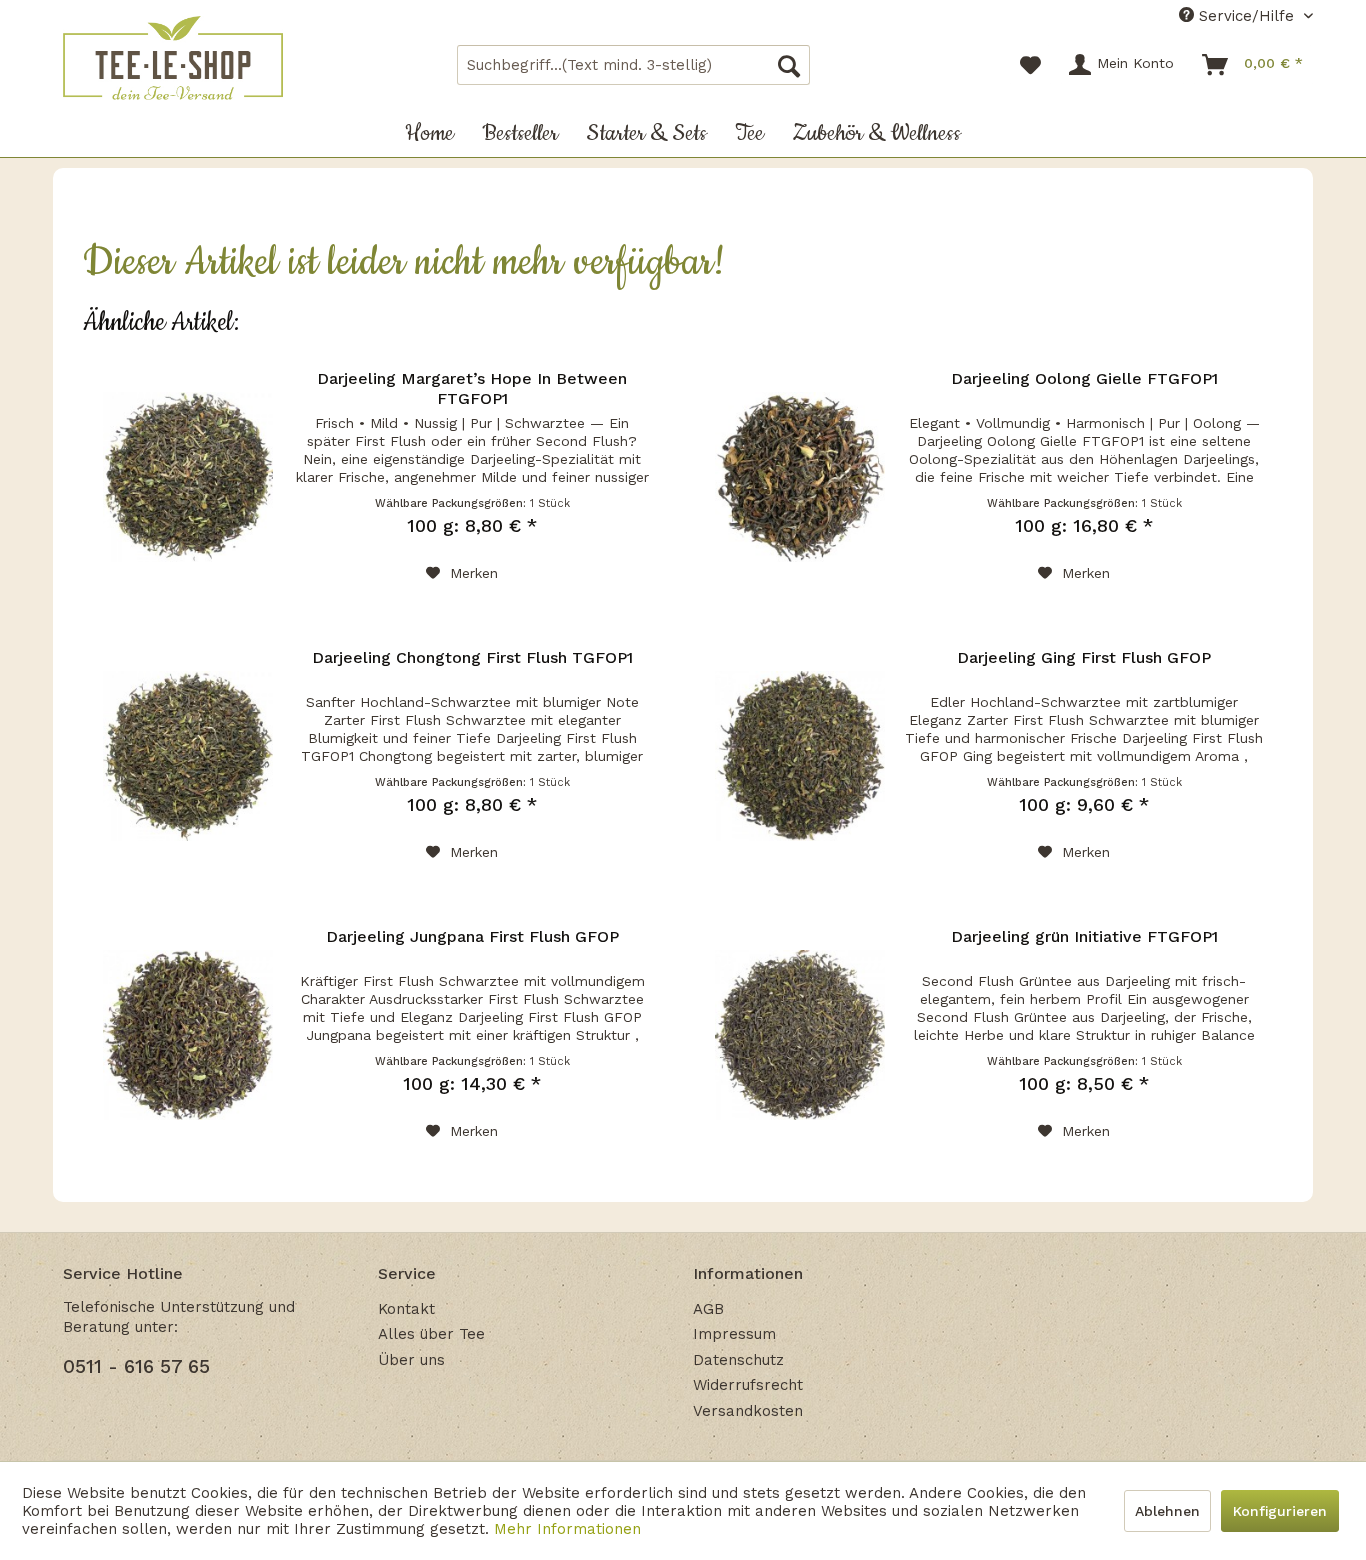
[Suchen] (789, 65)
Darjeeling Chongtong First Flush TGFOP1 (472, 657)
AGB (708, 1309)
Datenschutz (738, 1360)
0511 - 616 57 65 (136, 1366)
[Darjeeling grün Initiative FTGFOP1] (800, 1035)
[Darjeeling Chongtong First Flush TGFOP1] (188, 756)
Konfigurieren (1280, 1511)
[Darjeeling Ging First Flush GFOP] (800, 756)
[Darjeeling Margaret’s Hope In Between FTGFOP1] (188, 477)
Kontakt (406, 1309)
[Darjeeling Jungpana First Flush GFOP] (188, 1035)
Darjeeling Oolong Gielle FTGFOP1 (1084, 378)
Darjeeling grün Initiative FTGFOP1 (1084, 936)
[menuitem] (633, 65)
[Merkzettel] (1030, 65)
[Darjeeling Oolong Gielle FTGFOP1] (800, 477)
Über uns (411, 1360)
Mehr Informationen (567, 1529)
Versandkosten (748, 1411)
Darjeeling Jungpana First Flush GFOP (472, 936)
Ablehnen (1167, 1511)
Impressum (734, 1334)
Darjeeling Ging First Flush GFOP (1084, 657)
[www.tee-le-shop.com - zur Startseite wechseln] (173, 58)
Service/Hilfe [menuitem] (1246, 16)
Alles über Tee (431, 1334)
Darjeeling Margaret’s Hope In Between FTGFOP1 (472, 388)
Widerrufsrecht (748, 1385)
